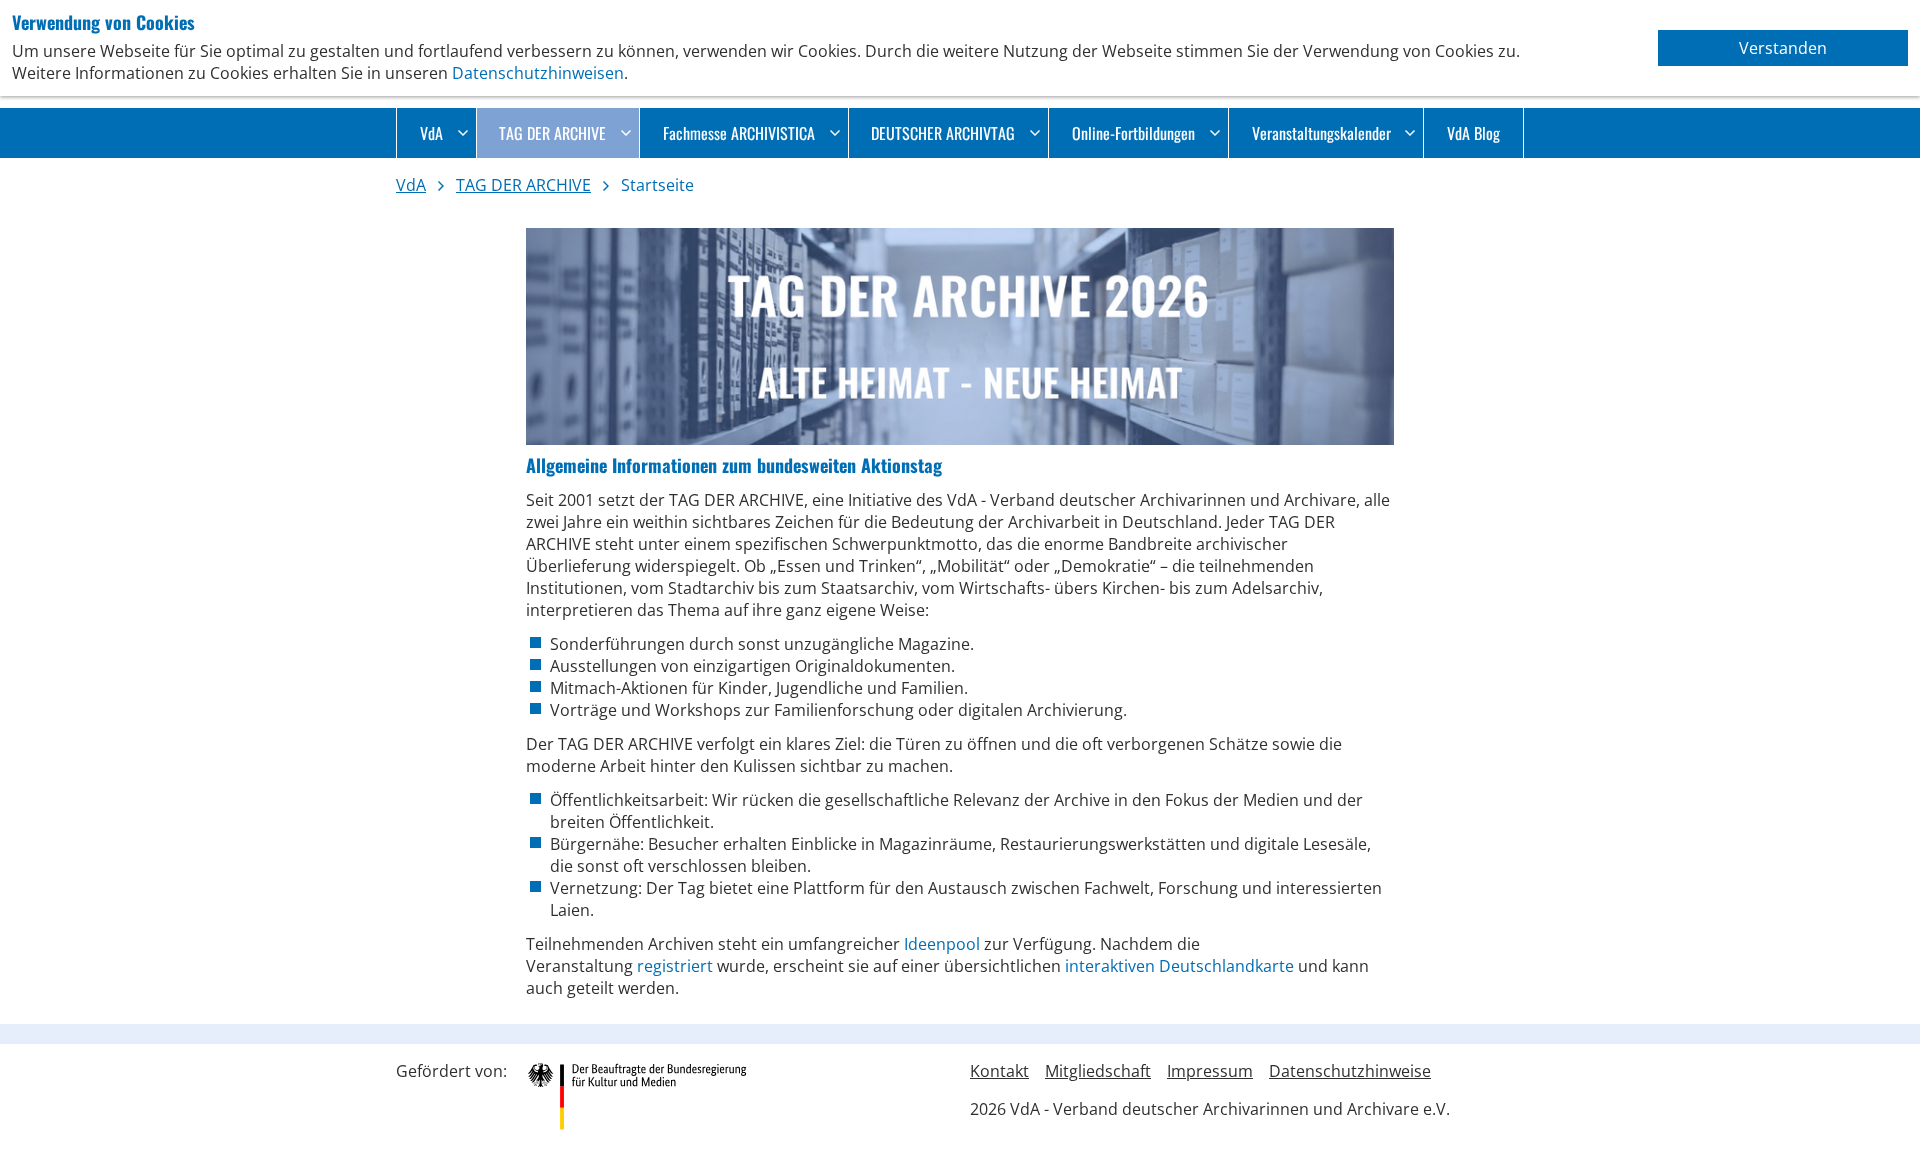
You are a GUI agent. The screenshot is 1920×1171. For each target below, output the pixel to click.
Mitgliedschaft (1098, 1071)
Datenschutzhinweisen (538, 73)
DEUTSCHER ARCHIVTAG (943, 133)
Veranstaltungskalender (1321, 133)
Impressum (1210, 1071)
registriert (677, 966)
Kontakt (999, 1071)
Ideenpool (944, 944)
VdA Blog (1473, 133)
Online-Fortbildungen (1133, 133)
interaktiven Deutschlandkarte (1179, 966)
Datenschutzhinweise (1350, 1071)
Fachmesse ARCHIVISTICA (739, 133)
